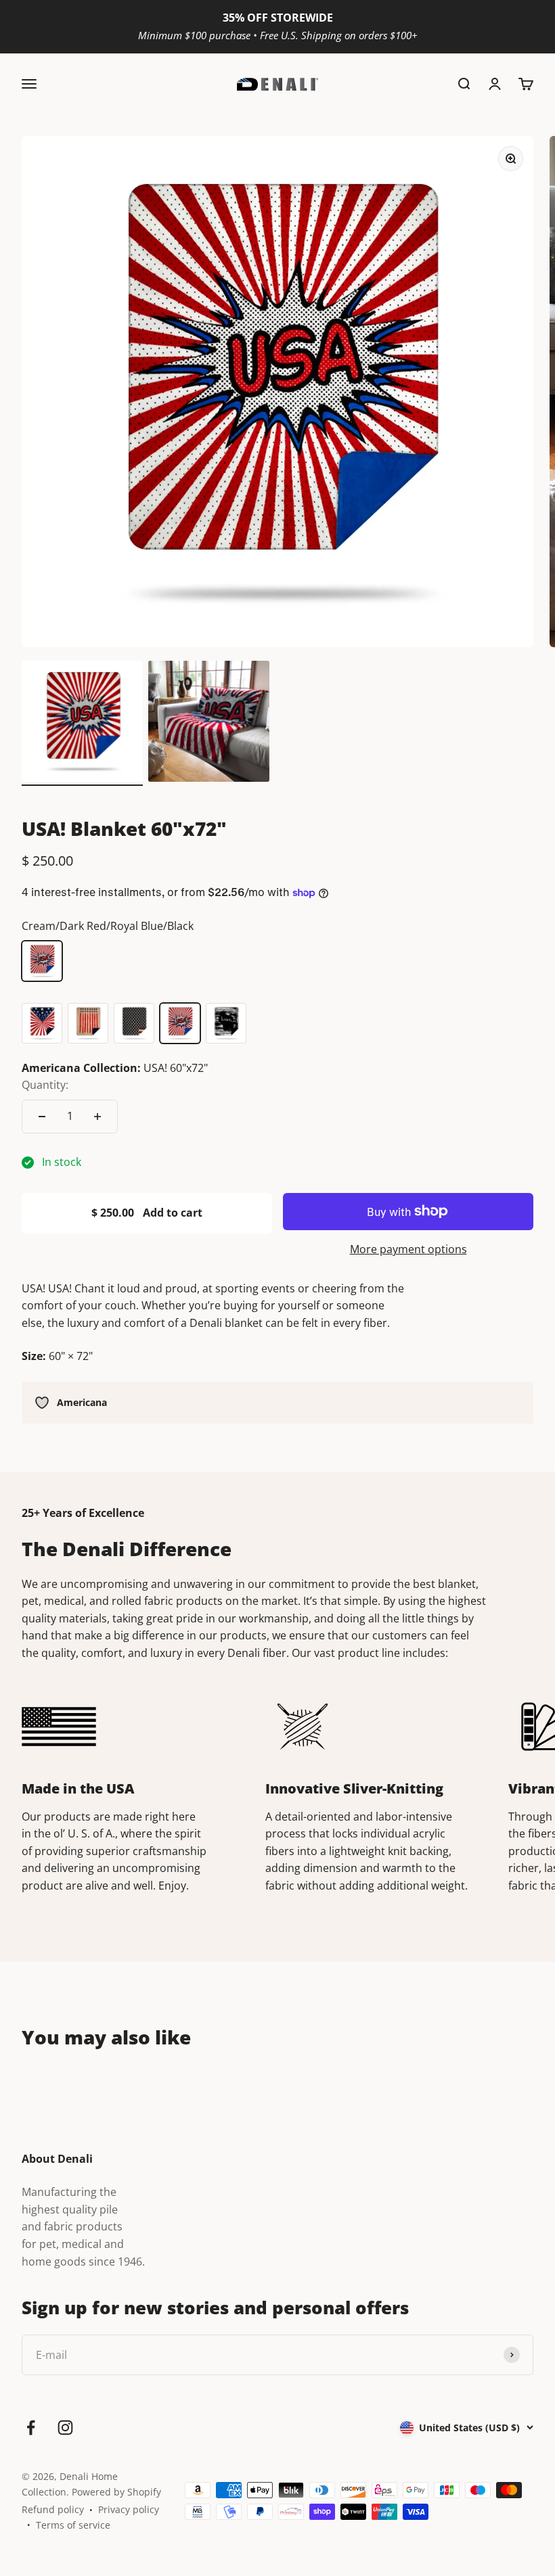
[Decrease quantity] (42, 1117)
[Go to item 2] (209, 723)
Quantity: (45, 1085)
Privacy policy (129, 2509)
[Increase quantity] (97, 1117)
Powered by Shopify (116, 2492)
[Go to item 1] (82, 723)
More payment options (408, 1249)
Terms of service (73, 2525)
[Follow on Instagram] (65, 2428)
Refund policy (53, 2509)
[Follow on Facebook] (31, 2428)
